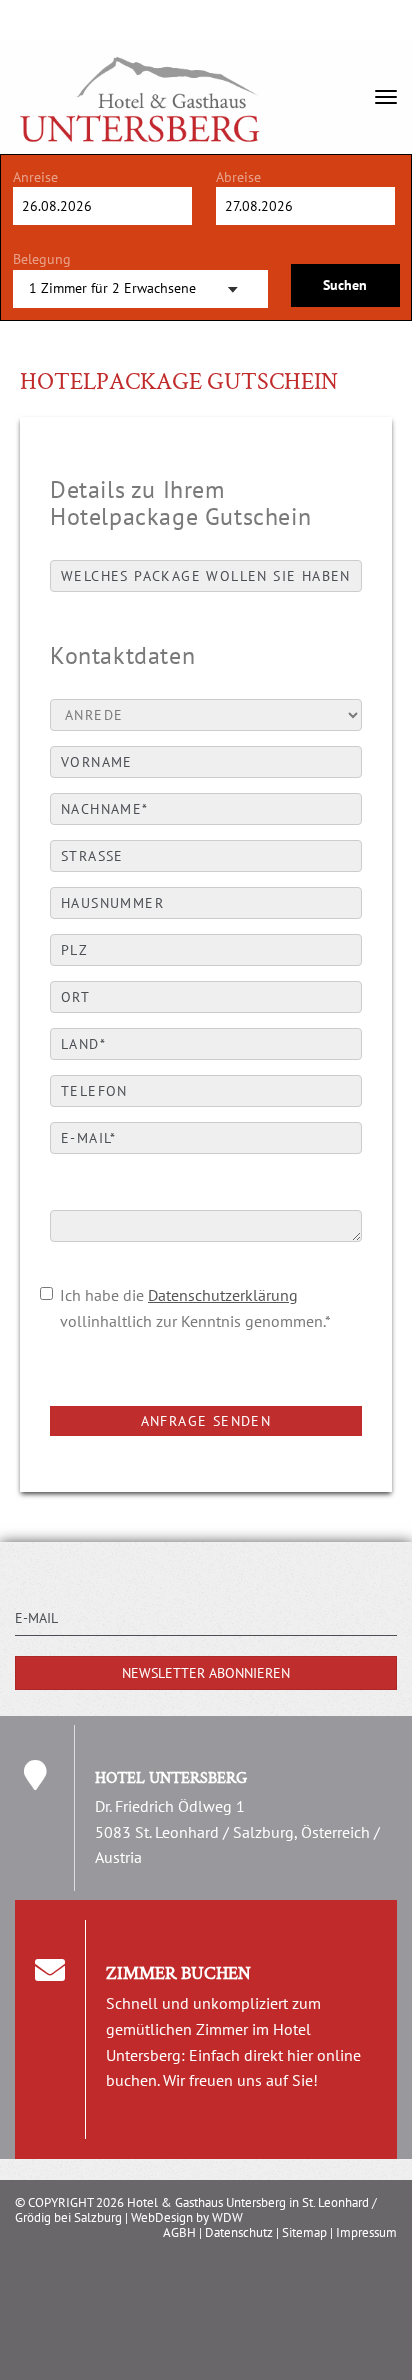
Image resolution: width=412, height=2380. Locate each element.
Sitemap (304, 2232)
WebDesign (162, 2217)
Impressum (366, 2232)
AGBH (179, 2232)
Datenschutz (239, 2232)
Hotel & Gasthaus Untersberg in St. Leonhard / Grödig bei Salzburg (196, 2210)
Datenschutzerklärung (223, 1295)
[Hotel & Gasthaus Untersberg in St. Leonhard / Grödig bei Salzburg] (140, 65)
